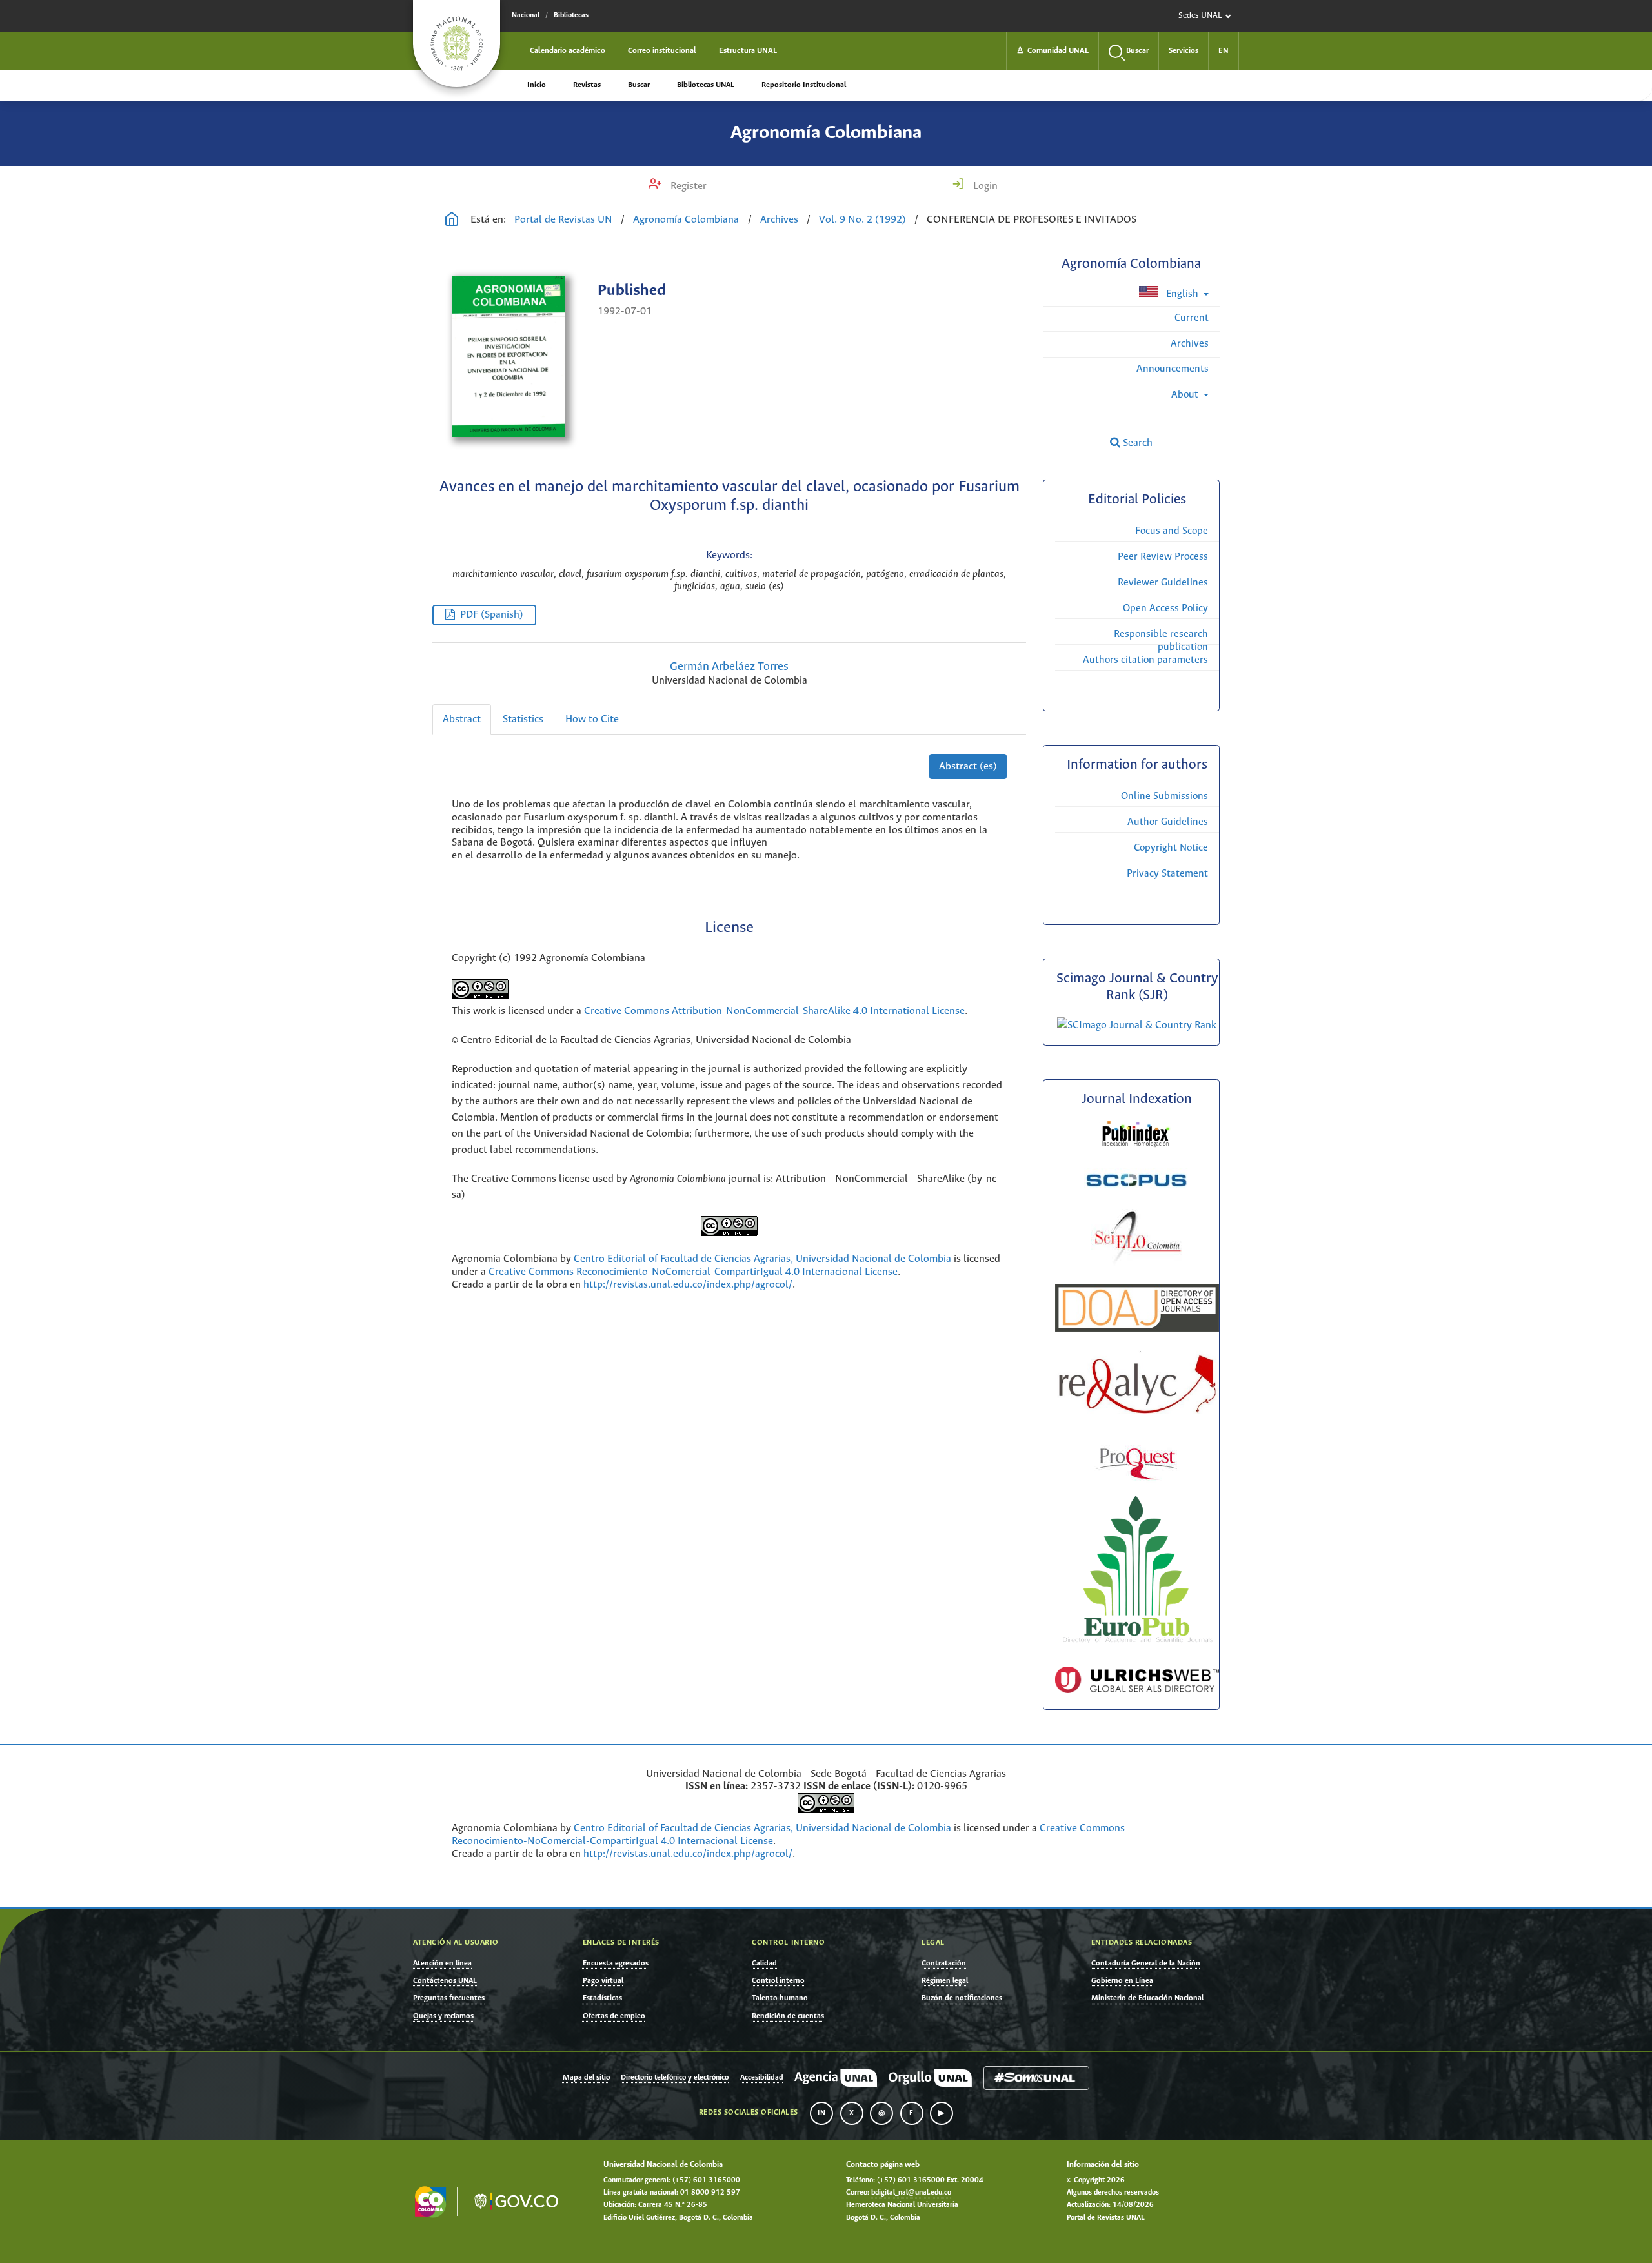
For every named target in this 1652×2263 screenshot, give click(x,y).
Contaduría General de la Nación (1146, 1963)
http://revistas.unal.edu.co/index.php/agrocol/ (688, 1285)
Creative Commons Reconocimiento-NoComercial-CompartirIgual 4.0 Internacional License (693, 1272)
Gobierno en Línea (1122, 1981)
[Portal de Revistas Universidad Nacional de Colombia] (452, 221)
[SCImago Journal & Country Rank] (1137, 1025)
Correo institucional (662, 51)
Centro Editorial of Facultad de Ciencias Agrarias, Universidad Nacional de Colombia (762, 1259)
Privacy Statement (1167, 874)
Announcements (1173, 369)
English (1182, 294)
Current (1192, 318)
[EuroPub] (1137, 1646)
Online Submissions (1164, 796)
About (1186, 395)
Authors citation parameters (1145, 660)
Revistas (587, 85)
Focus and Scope (1172, 531)
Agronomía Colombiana (826, 133)
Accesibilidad (762, 2078)
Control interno (778, 1981)
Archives (779, 220)
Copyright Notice (1171, 848)
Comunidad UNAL (1053, 51)
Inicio (537, 85)
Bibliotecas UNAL (706, 85)
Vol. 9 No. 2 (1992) (862, 220)
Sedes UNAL (1200, 16)
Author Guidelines (1168, 822)
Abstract (462, 719)
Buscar (639, 85)
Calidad (764, 1963)
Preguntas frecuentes (449, 1998)
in (821, 2113)
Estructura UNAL (748, 51)
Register (687, 186)
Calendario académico (568, 51)
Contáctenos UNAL (445, 1981)
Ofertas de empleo (614, 2016)
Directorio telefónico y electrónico (675, 2078)
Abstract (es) (968, 766)
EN (1224, 51)
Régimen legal (945, 1981)
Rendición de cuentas (788, 2016)
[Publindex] (1137, 1147)
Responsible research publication (1161, 641)
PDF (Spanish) (492, 615)
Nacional (526, 15)
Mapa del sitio (586, 2078)
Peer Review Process (1163, 557)
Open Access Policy (1165, 608)
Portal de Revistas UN (563, 220)
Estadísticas (602, 1998)
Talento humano (780, 1998)
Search (1136, 443)
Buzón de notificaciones (962, 1998)
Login (984, 186)
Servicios (1184, 51)
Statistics (523, 719)
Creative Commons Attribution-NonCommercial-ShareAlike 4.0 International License (774, 1011)
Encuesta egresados (616, 1963)
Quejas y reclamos (443, 2016)
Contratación (944, 1963)
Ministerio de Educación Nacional (1147, 1998)
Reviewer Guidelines (1163, 583)
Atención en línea (442, 1963)
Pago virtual (603, 1981)
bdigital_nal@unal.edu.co (911, 2193)
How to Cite (592, 719)
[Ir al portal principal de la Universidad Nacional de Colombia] (457, 44)
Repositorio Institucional (804, 85)
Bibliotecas (571, 15)
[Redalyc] (1137, 1411)
